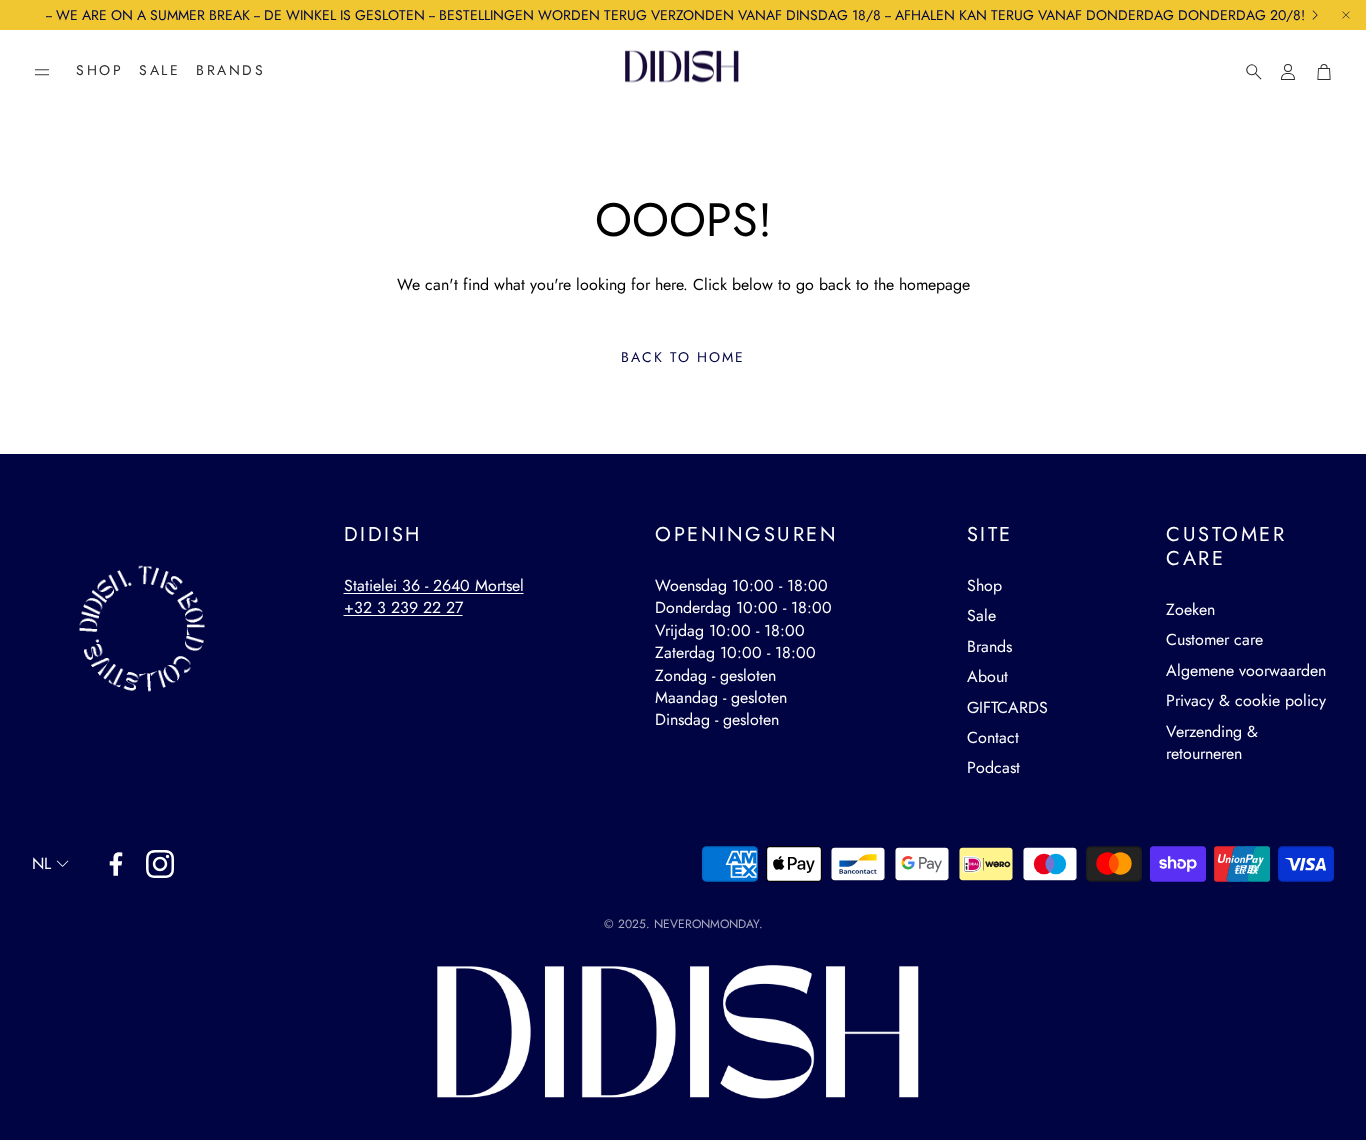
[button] (42, 72)
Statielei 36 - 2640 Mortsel (434, 585)
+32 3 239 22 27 (403, 607)
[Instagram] (160, 864)
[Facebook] (116, 864)
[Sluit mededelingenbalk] (1346, 15)
